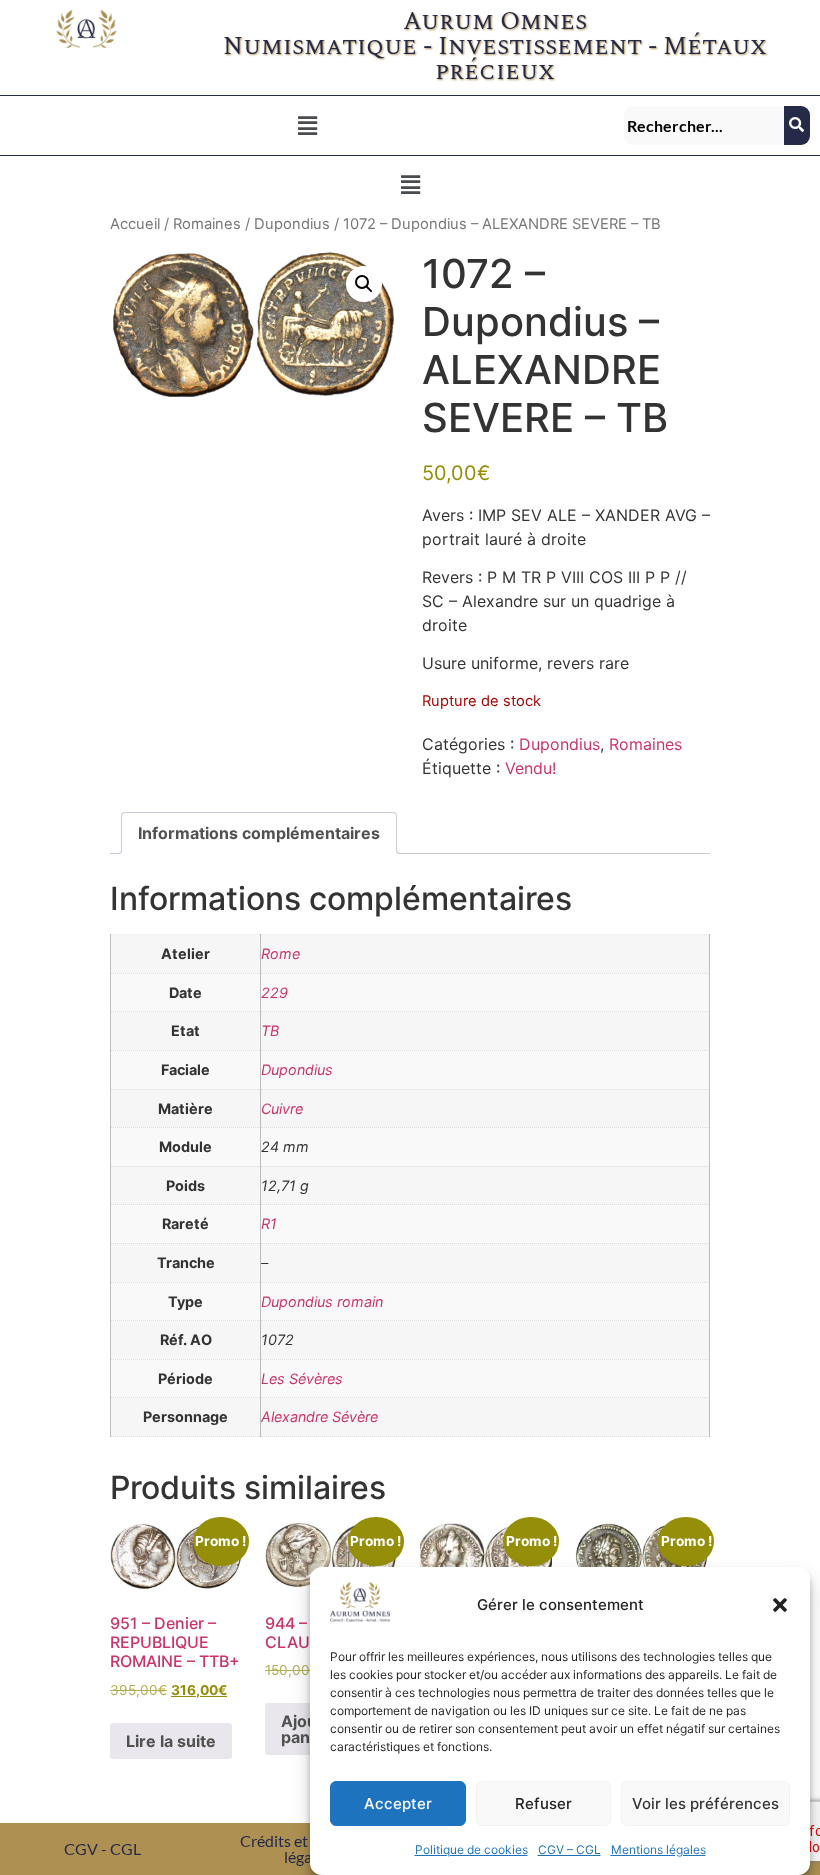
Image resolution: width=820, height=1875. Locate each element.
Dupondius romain (322, 1301)
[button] (780, 1605)
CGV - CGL (102, 1848)
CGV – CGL (569, 1849)
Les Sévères (302, 1378)
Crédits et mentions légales (308, 1848)
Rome (280, 953)
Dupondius (292, 224)
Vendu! (530, 768)
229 (274, 992)
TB (270, 1030)
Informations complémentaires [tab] (259, 833)
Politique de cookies (471, 1849)
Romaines (207, 224)
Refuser (543, 1803)
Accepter (398, 1803)
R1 (269, 1223)
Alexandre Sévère (319, 1416)
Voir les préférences (705, 1803)
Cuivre (282, 1108)
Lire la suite (171, 1741)
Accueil (135, 224)
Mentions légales (658, 1849)
